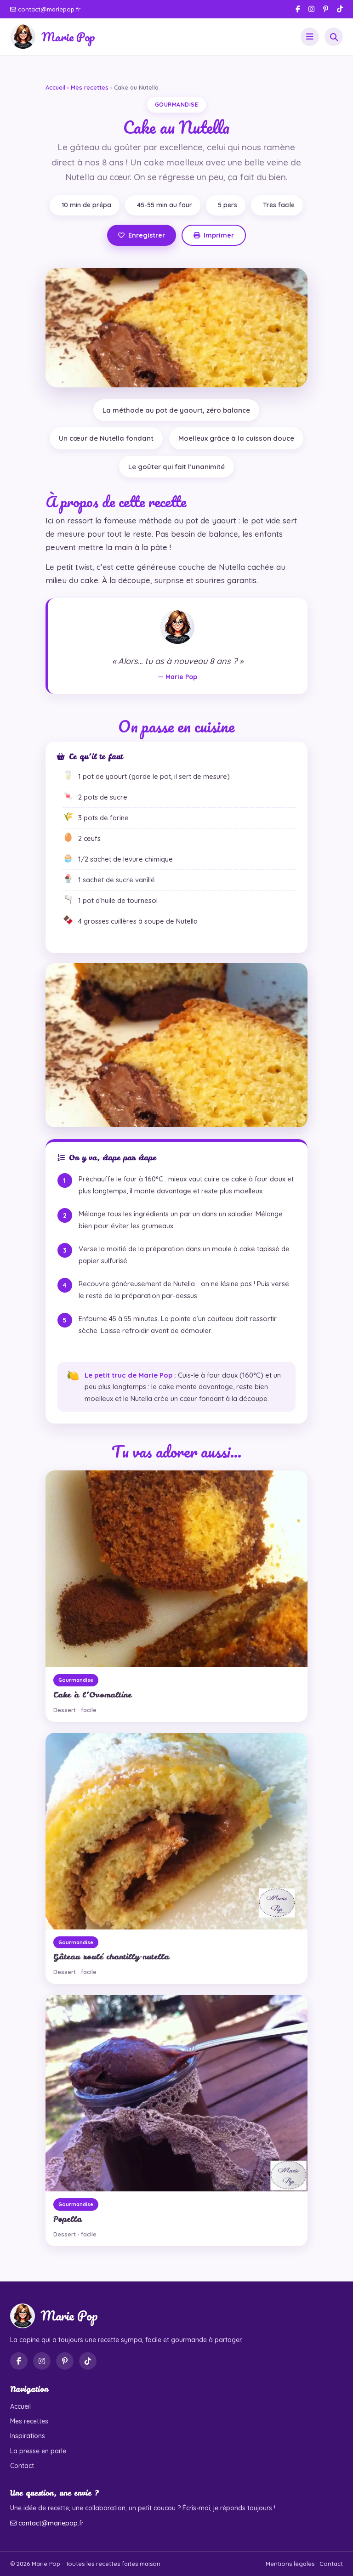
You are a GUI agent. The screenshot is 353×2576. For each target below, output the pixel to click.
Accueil (55, 87)
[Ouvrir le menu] (310, 37)
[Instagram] (311, 9)
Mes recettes (90, 87)
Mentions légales (290, 2564)
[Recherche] (334, 37)
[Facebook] (298, 9)
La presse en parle (38, 2451)
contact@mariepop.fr (48, 9)
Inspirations (28, 2436)
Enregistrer (147, 235)
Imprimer (219, 235)
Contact (22, 2466)
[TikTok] (340, 9)
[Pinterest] (326, 9)
